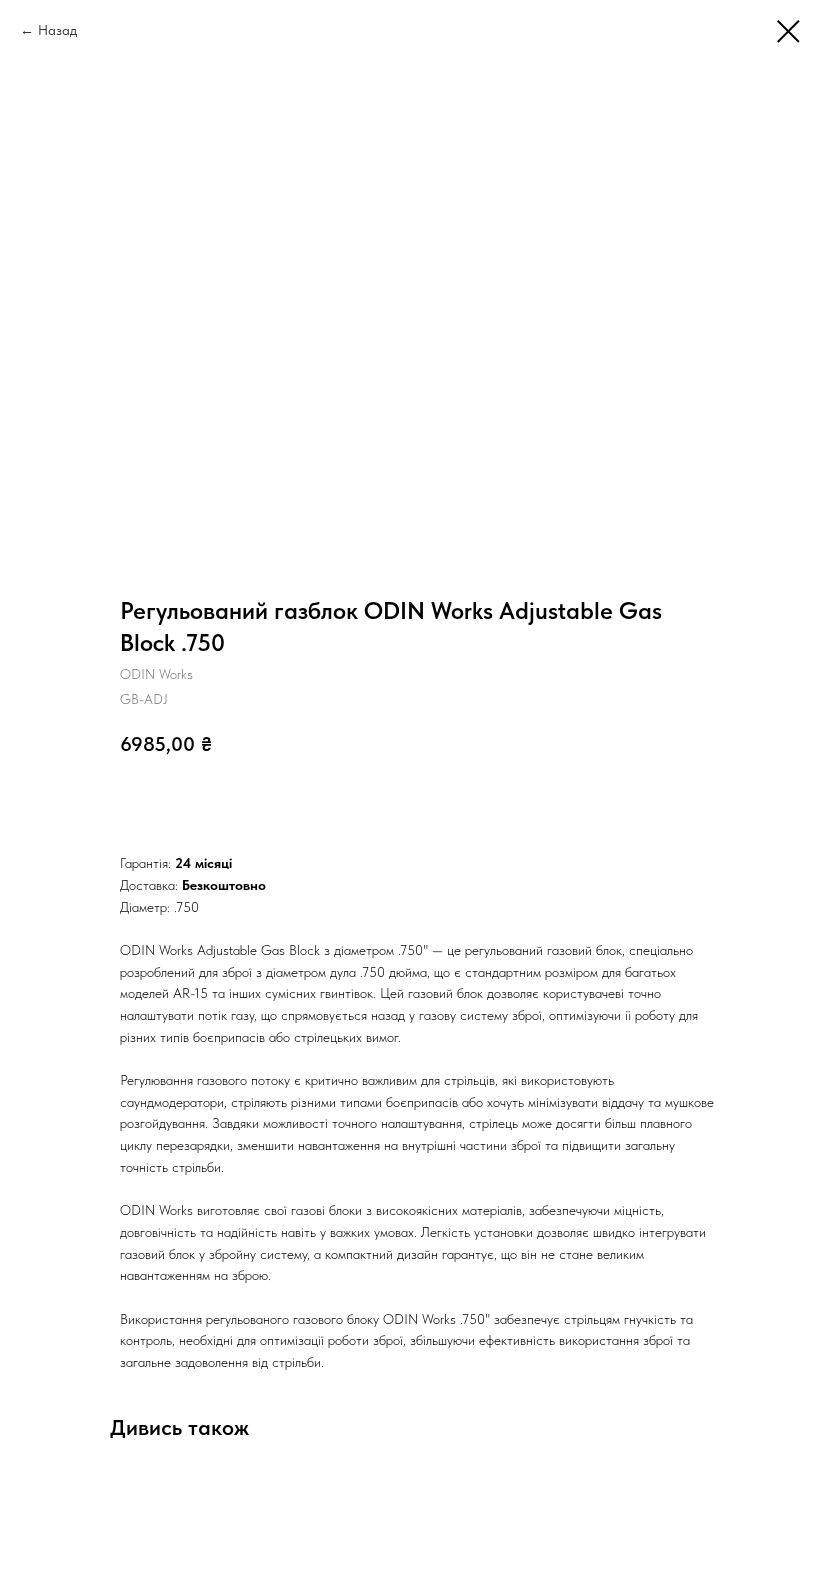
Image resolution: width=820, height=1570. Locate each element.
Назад (57, 30)
